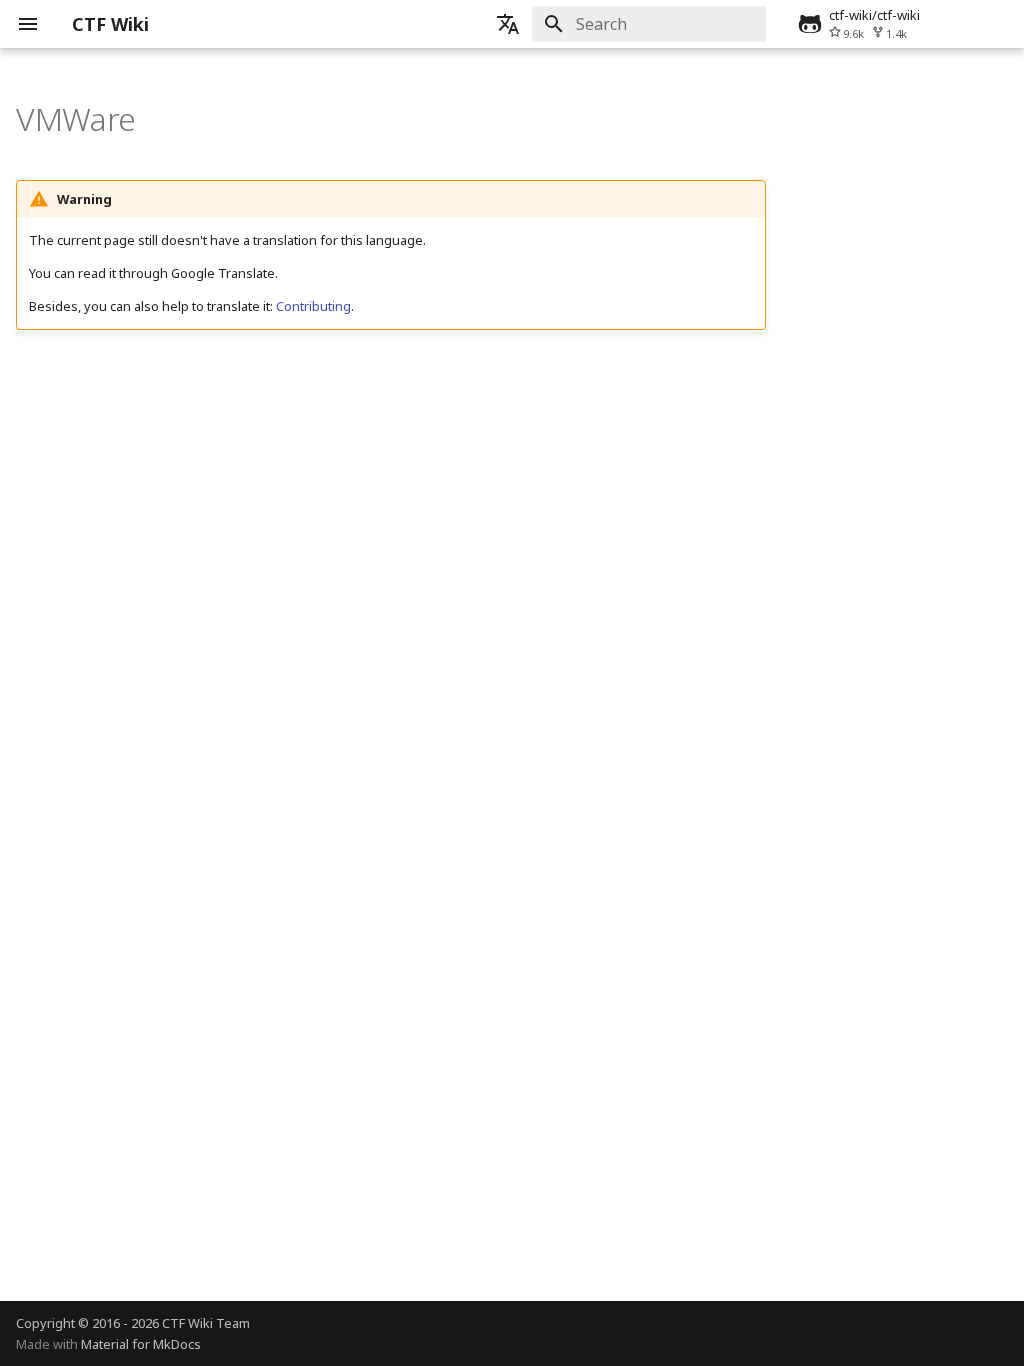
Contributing (313, 306)
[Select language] (508, 24)
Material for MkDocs (141, 1344)
